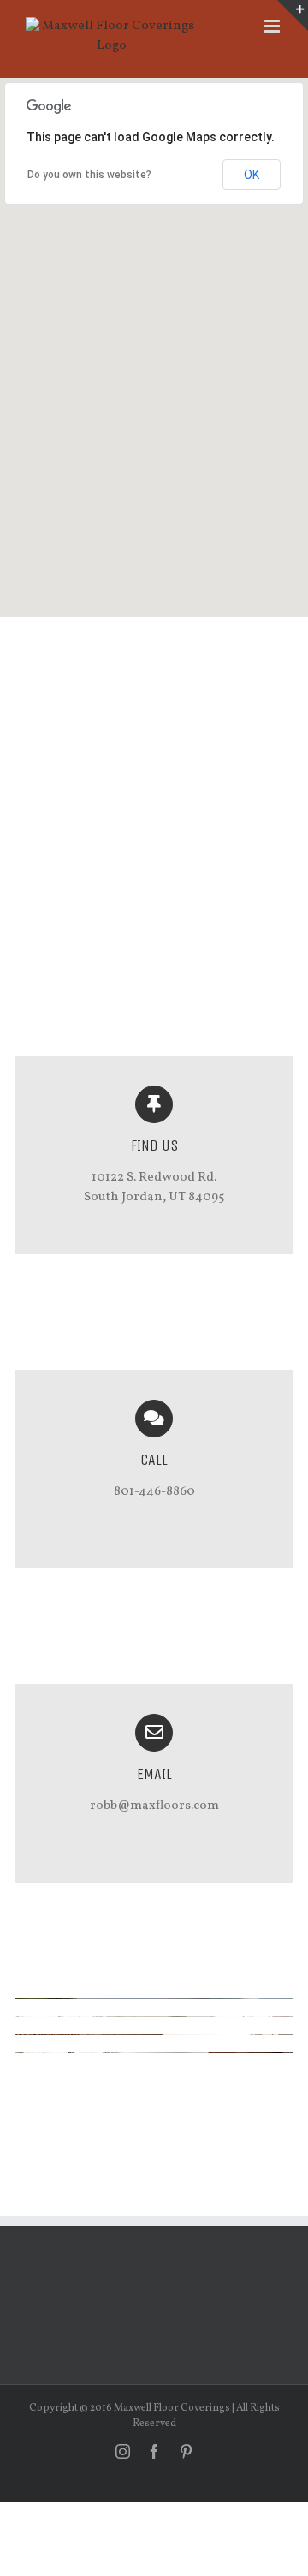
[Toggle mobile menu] (273, 26)
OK (252, 175)
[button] (154, 337)
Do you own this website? (89, 175)
